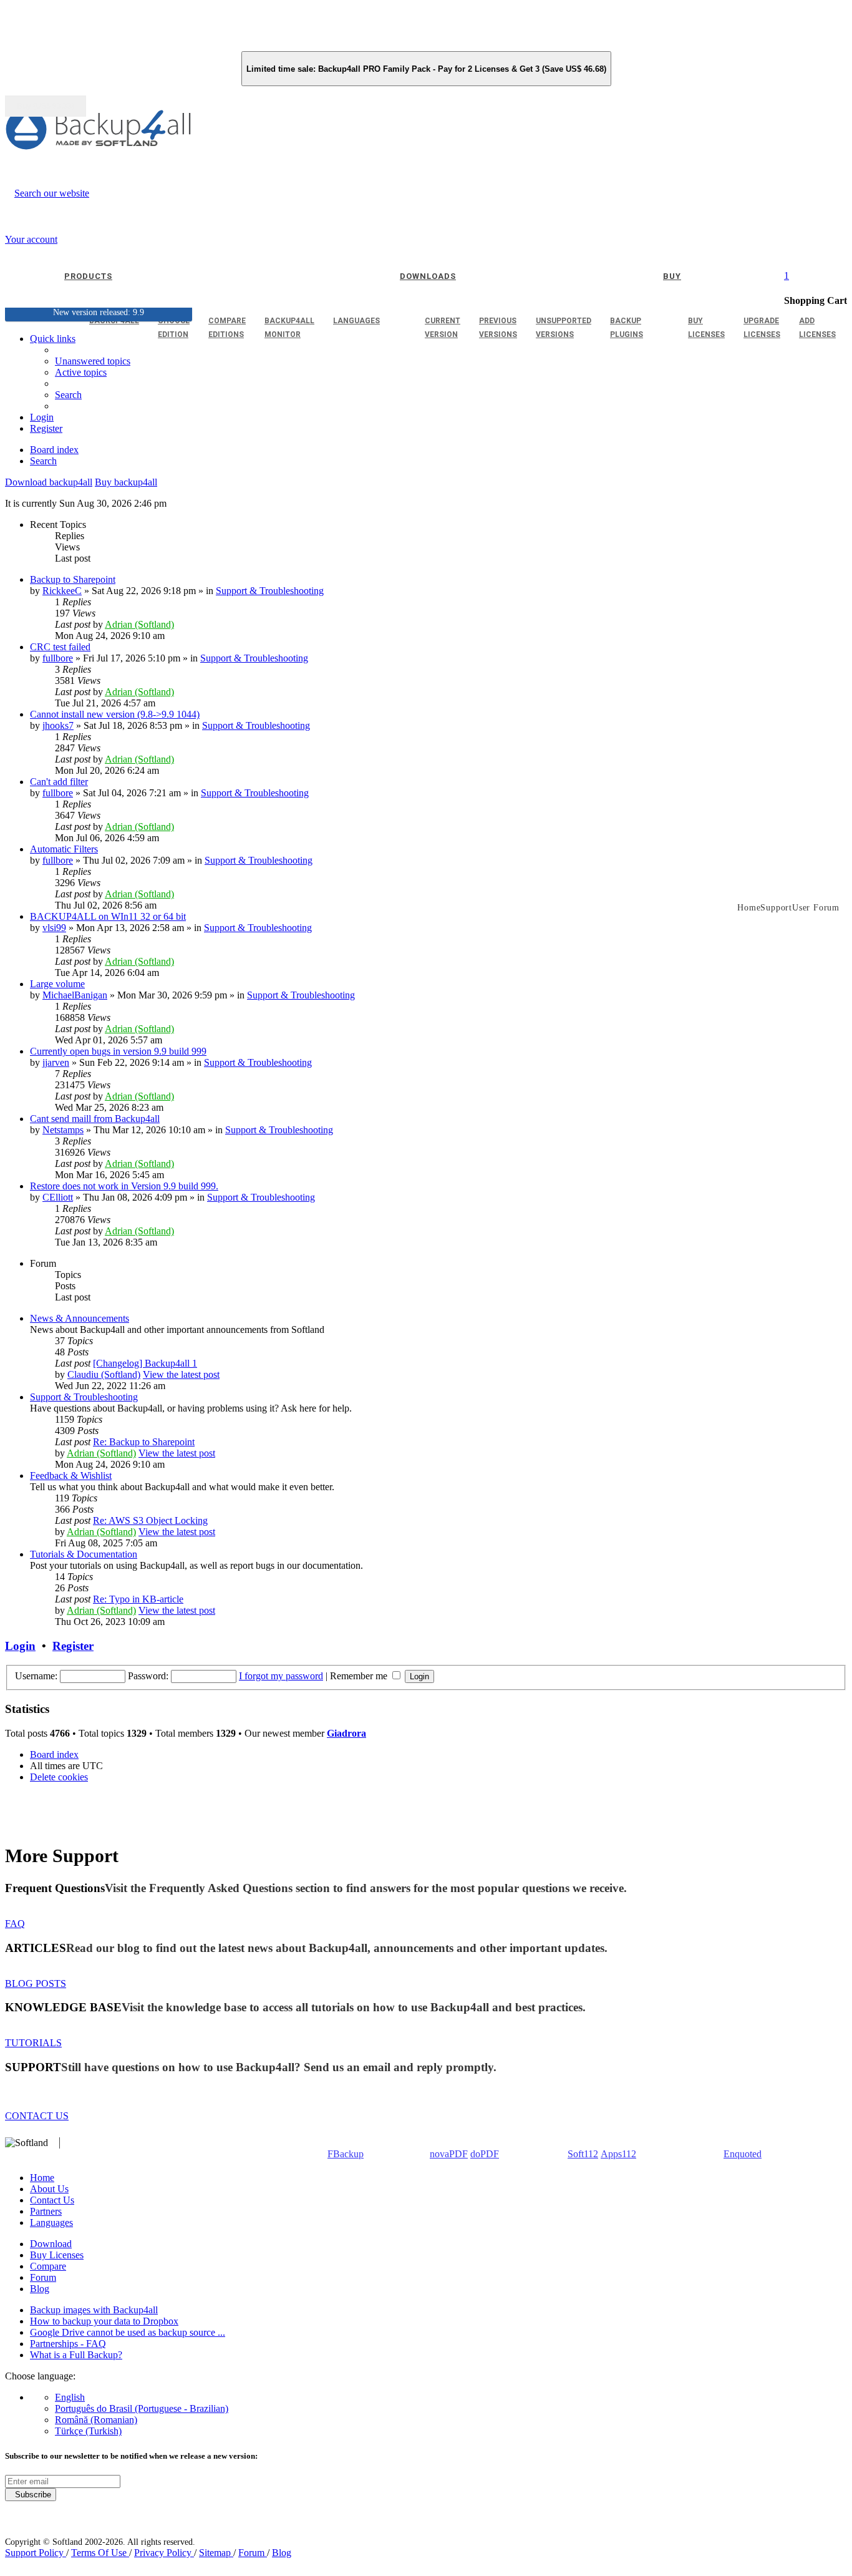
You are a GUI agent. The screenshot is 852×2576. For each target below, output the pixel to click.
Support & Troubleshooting (270, 591)
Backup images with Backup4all (94, 2310)
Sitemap (216, 2553)
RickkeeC (62, 591)
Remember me (360, 1676)
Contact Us (52, 2200)
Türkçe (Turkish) (88, 2431)
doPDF (485, 2154)
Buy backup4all (126, 482)
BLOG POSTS (36, 1983)
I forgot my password (281, 1676)
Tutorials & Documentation (84, 1554)
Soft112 (583, 2154)
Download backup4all (49, 482)
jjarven (56, 1062)
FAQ (15, 1924)
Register (73, 1646)
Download (51, 2244)
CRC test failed (60, 647)
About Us (49, 2189)
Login (20, 1646)
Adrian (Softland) (139, 624)
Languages (51, 2222)
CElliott (58, 1197)
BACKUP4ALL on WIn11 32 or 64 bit (108, 916)
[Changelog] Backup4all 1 (145, 1363)
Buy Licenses (57, 2255)
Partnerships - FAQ (68, 2344)
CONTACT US (37, 2116)
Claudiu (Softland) (104, 1374)
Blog (40, 2289)
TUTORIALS (33, 2043)
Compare (48, 2266)
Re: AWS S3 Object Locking (150, 1520)
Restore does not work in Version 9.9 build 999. (124, 1186)
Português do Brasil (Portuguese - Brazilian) (142, 2408)
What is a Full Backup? (76, 2355)
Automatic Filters (64, 849)
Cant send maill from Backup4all (95, 1119)
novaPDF (449, 2154)
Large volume (57, 984)
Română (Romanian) (96, 2420)
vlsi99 (54, 928)
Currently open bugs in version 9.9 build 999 (118, 1051)
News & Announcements (80, 1318)
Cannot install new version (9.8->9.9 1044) (115, 714)
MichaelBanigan (75, 995)
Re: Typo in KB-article (138, 1599)
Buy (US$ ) (46, 106)
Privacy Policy (164, 2553)
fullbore (58, 658)
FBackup (346, 2154)
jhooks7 (58, 725)
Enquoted (743, 2154)
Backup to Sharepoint (73, 579)
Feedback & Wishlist (71, 1476)
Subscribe (31, 2495)
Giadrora (346, 1733)
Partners (46, 2211)
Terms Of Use (100, 2553)
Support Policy (36, 2553)
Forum (43, 2277)
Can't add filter (59, 782)
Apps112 (618, 2154)
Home (42, 2178)
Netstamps (63, 1130)
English (70, 2397)
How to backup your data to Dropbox (104, 2321)
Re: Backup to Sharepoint (144, 1442)
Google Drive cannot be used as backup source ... (128, 2332)
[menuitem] (81, 372)
